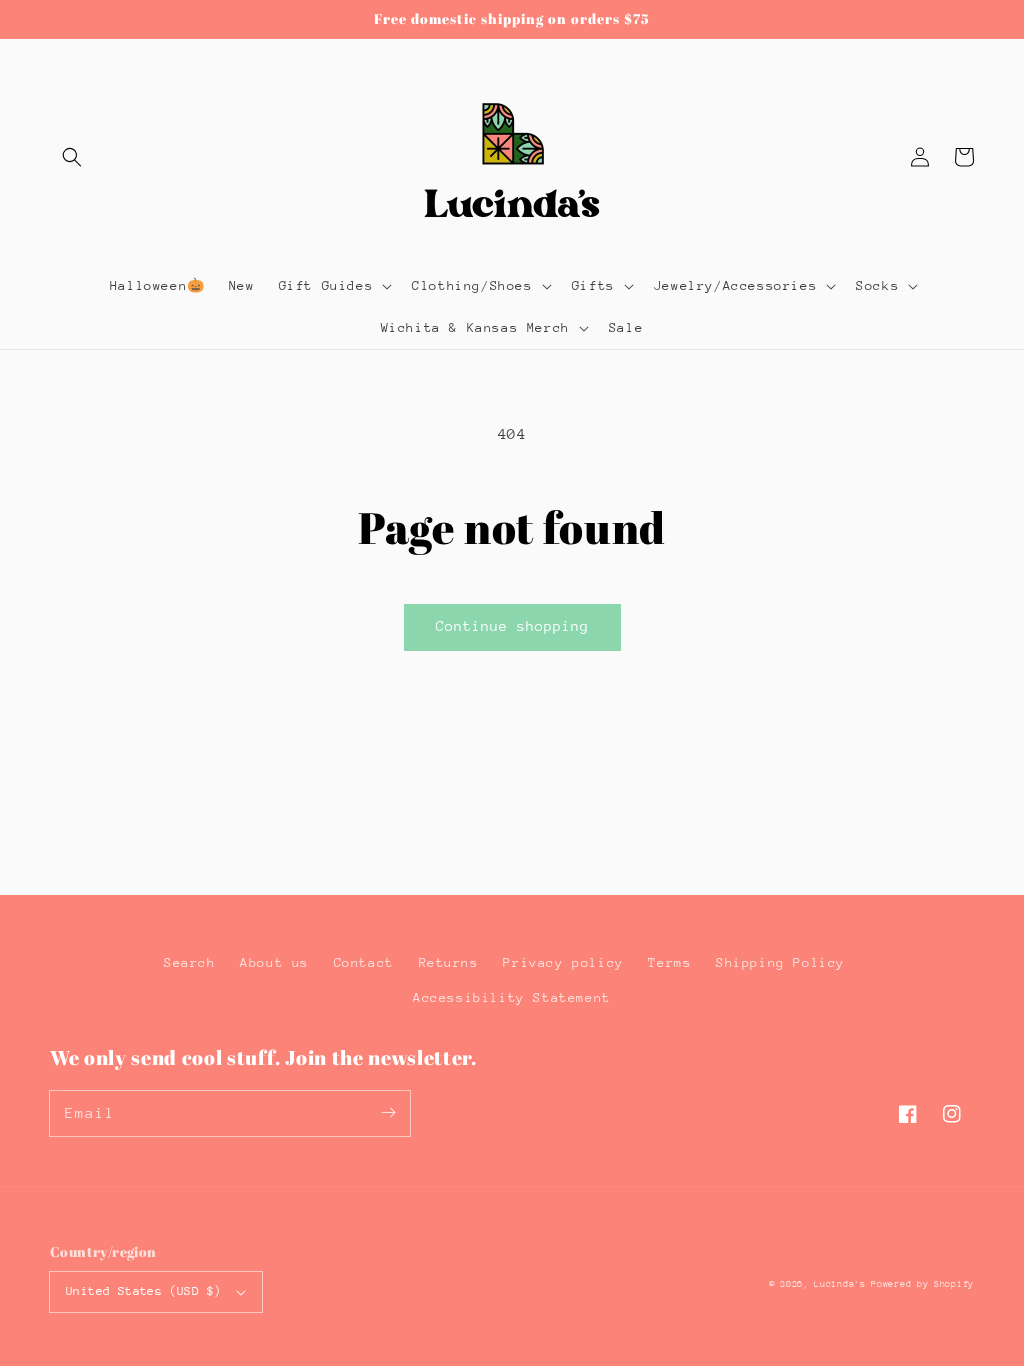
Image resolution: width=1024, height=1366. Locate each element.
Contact (364, 962)
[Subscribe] (388, 1113)
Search (190, 962)
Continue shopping (512, 626)
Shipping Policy (780, 962)
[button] (72, 157)
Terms (669, 962)
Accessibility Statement (512, 997)
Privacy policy (563, 962)
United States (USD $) (143, 1291)
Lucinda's (842, 1283)
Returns (449, 962)
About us (274, 962)
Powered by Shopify (922, 1283)
